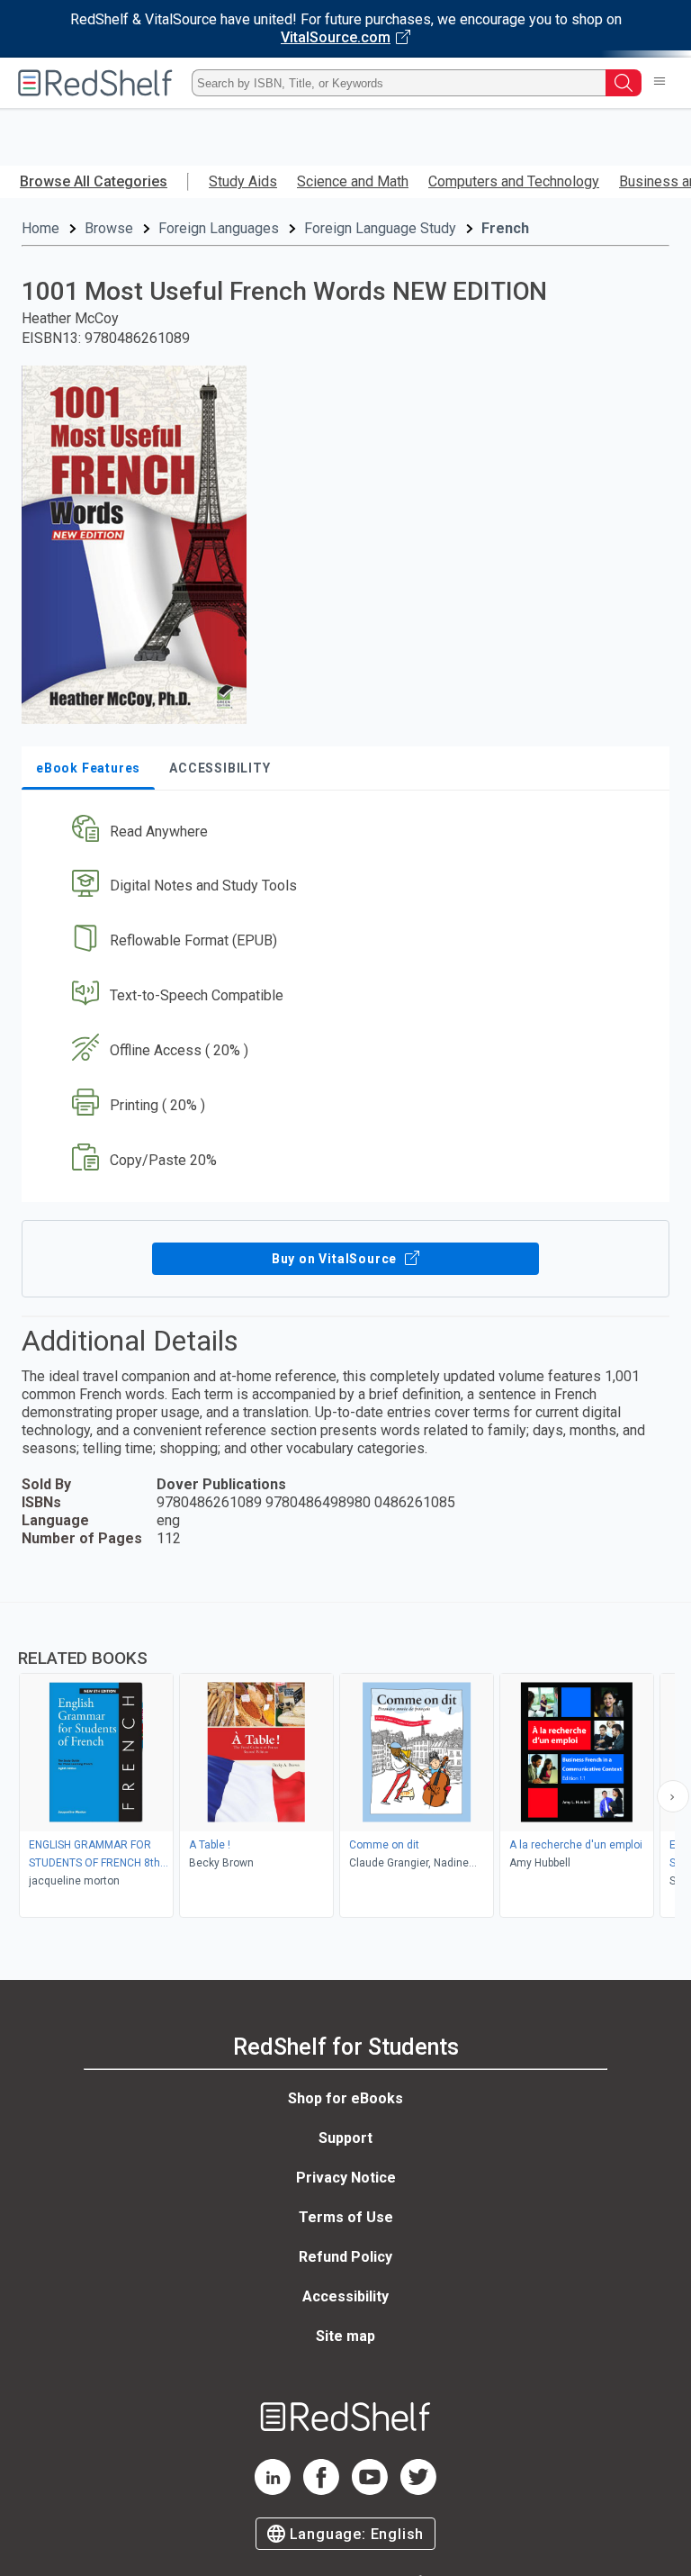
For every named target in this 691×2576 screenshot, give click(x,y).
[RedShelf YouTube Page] (370, 2490)
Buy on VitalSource (336, 1259)
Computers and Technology (514, 181)
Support (345, 2138)
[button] (344, 832)
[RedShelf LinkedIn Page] (273, 2490)
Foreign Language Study (380, 228)
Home (40, 228)
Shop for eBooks (345, 2098)
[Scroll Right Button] (673, 1796)
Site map (345, 2336)
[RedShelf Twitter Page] (418, 2490)
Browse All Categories (94, 181)
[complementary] (345, 1762)
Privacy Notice (346, 2178)
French (505, 228)
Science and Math (353, 181)
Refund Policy (345, 2257)
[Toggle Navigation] (660, 83)
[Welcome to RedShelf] (95, 83)
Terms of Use (346, 2217)
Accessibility (345, 2296)
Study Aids (243, 181)
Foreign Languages (219, 228)
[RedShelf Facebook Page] (321, 2490)
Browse (109, 228)
